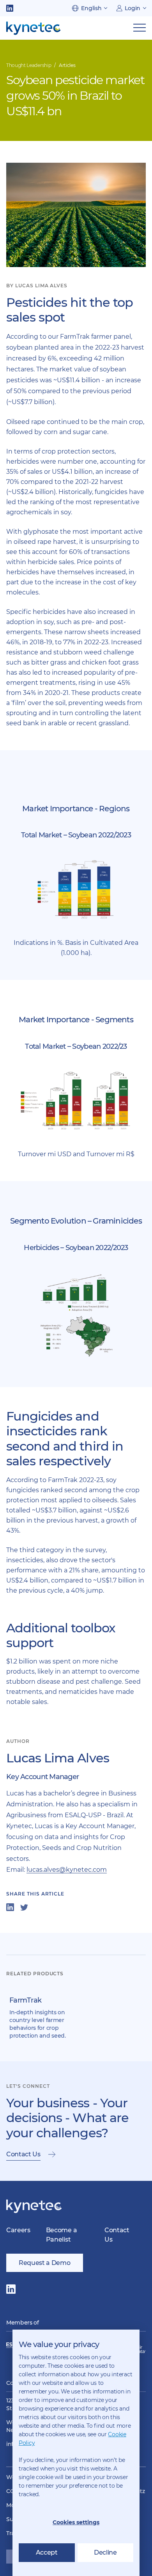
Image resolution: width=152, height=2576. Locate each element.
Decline (105, 2552)
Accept (47, 2552)
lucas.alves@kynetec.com (67, 1870)
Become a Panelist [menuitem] (61, 2235)
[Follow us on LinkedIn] (10, 8)
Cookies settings (76, 2522)
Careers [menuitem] (18, 2230)
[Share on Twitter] (24, 1907)
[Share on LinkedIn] (10, 1907)
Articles (67, 65)
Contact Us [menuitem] (117, 2235)
